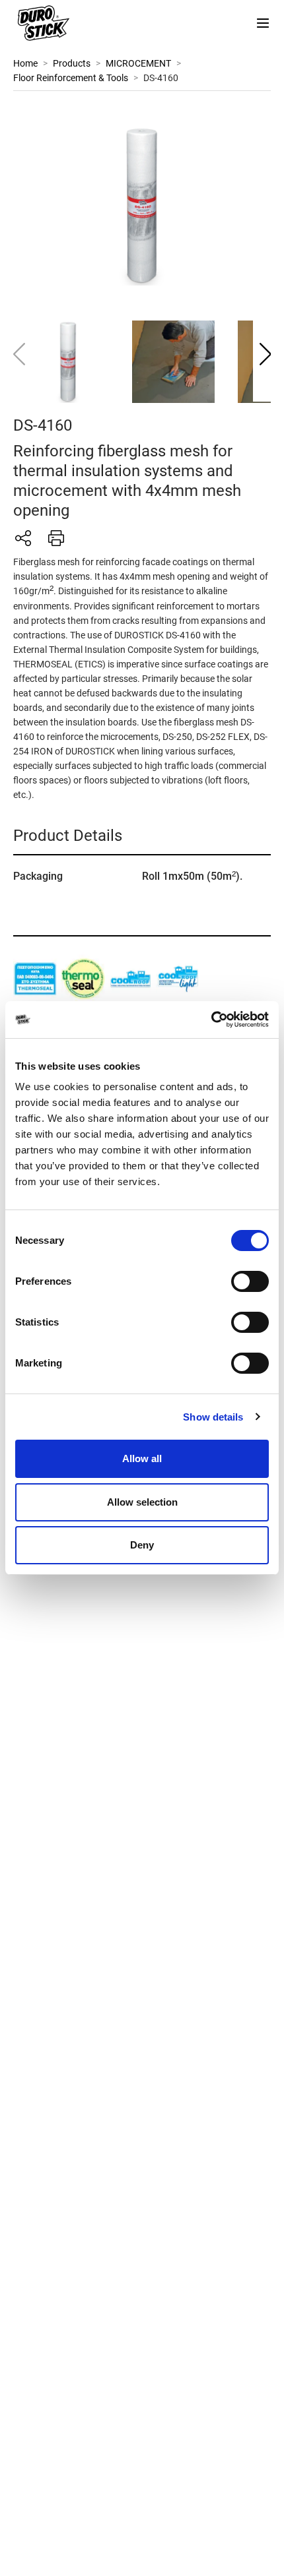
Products (72, 63)
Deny (142, 1545)
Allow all (142, 1458)
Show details (213, 1417)
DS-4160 (161, 78)
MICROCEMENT (138, 63)
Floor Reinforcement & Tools (71, 78)
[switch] (250, 1281)
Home (25, 63)
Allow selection (142, 1502)
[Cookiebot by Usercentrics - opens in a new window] (211, 1020)
